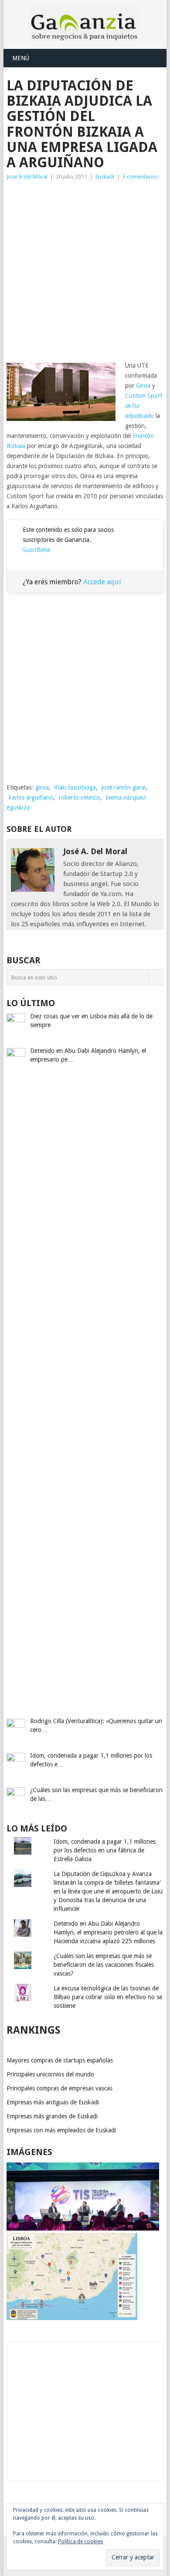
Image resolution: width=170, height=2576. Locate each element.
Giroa (143, 386)
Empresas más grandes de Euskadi (52, 2116)
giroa (42, 787)
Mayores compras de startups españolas (60, 2060)
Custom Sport (144, 396)
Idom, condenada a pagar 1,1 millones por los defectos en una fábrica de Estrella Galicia (105, 1850)
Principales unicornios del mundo (50, 2074)
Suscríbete (36, 550)
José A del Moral (27, 177)
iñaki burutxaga (75, 787)
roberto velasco (79, 797)
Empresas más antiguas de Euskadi (53, 2102)
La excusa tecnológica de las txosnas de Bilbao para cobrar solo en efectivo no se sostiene (108, 1997)
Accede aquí (102, 582)
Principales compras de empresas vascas (59, 2088)
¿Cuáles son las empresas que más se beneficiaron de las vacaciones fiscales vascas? (104, 1965)
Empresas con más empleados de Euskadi (61, 2130)
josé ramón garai (124, 787)
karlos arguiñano (31, 797)
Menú (21, 58)
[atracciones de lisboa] (72, 2318)
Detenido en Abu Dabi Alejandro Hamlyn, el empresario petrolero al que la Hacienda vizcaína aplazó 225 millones (108, 1932)
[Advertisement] (85, 271)
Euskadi (105, 177)
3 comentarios (140, 177)
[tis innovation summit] (83, 2228)
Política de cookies (80, 2542)
